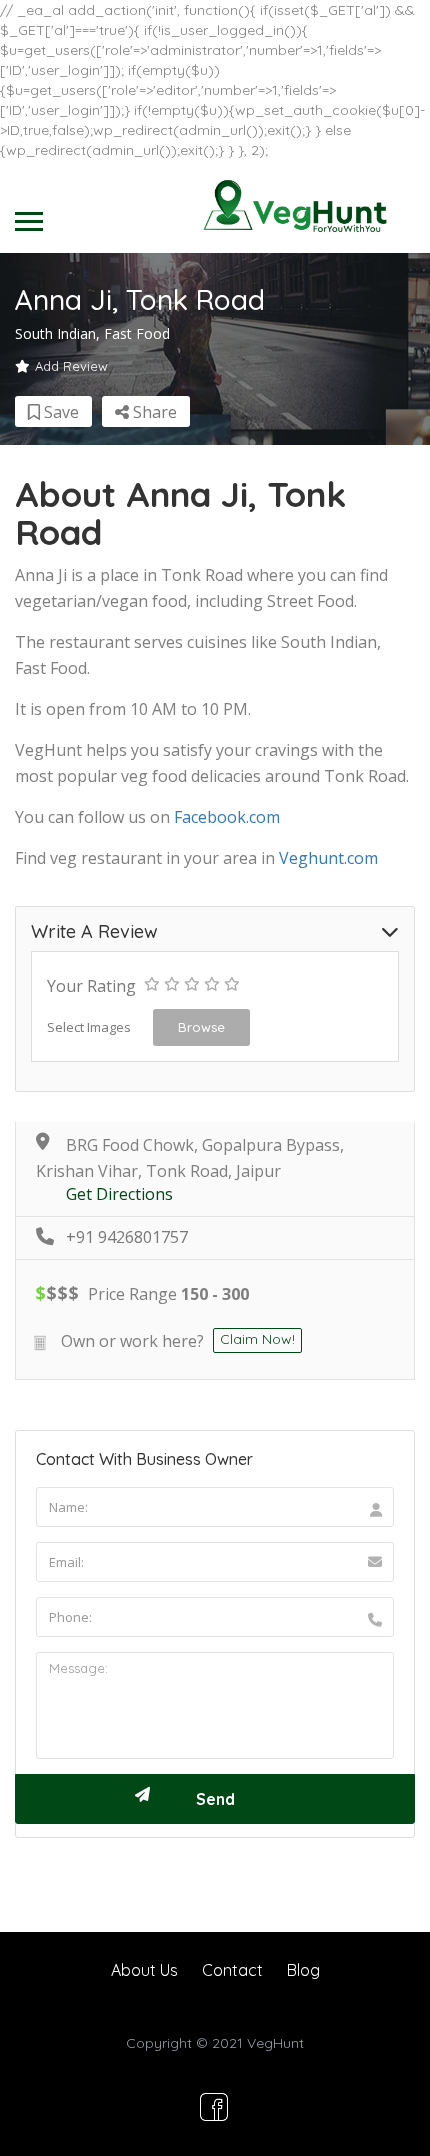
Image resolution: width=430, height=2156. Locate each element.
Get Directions (119, 1194)
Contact (232, 1970)
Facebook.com (227, 817)
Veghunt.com (328, 858)
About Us (144, 1970)
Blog (303, 1970)
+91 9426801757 (127, 1237)
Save (59, 412)
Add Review (71, 366)
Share (153, 412)
